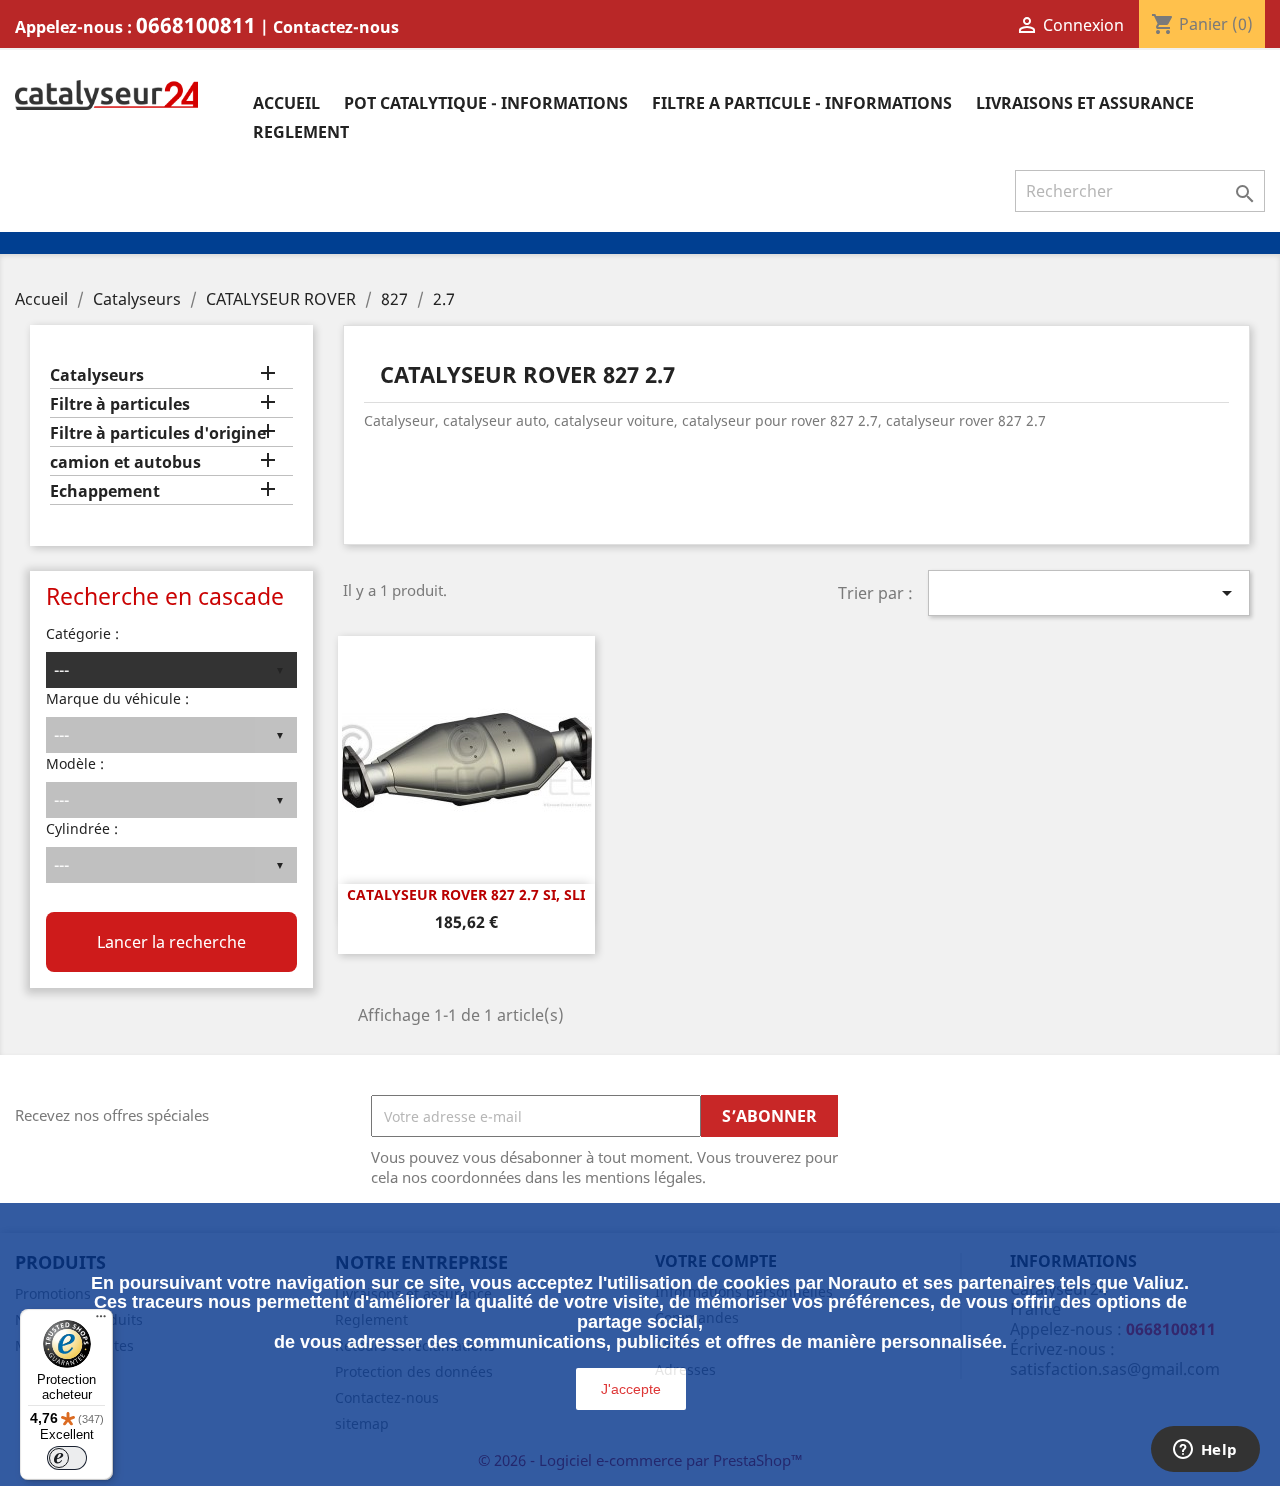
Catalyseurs (97, 375)
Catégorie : (82, 633)
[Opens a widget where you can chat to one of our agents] (1205, 1451)
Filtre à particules (120, 404)
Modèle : (75, 763)
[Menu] (101, 1321)
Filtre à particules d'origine (158, 433)
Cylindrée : (82, 828)
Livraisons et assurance (1085, 103)
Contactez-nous (336, 27)
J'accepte (631, 1389)
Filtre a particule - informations (802, 103)
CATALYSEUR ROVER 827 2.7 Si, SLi (466, 894)
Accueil (286, 103)
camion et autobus (125, 462)
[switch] (67, 1458)
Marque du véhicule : (117, 698)
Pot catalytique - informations (486, 103)
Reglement (301, 132)
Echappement (105, 491)
